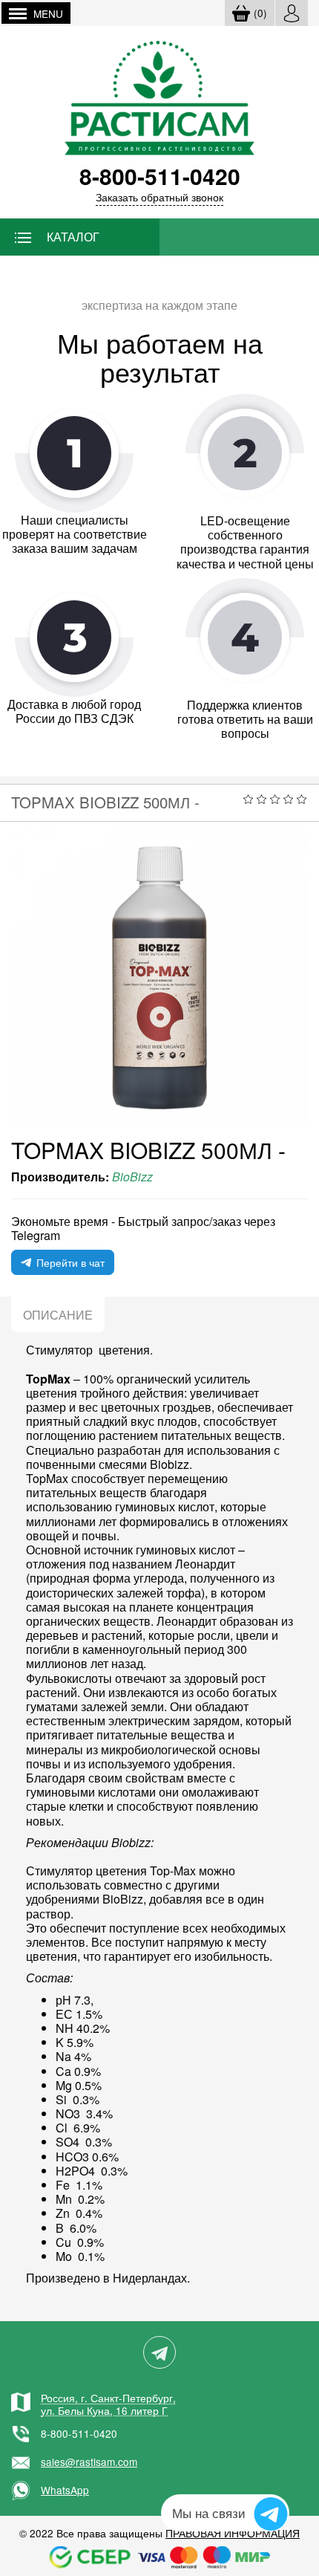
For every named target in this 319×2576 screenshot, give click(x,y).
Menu (48, 13)
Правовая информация (233, 2533)
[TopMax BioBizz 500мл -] (159, 978)
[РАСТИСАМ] (160, 96)
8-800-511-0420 (79, 2433)
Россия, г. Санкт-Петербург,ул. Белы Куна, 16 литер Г (108, 2404)
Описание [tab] (58, 1315)
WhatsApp (65, 2490)
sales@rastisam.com (89, 2462)
